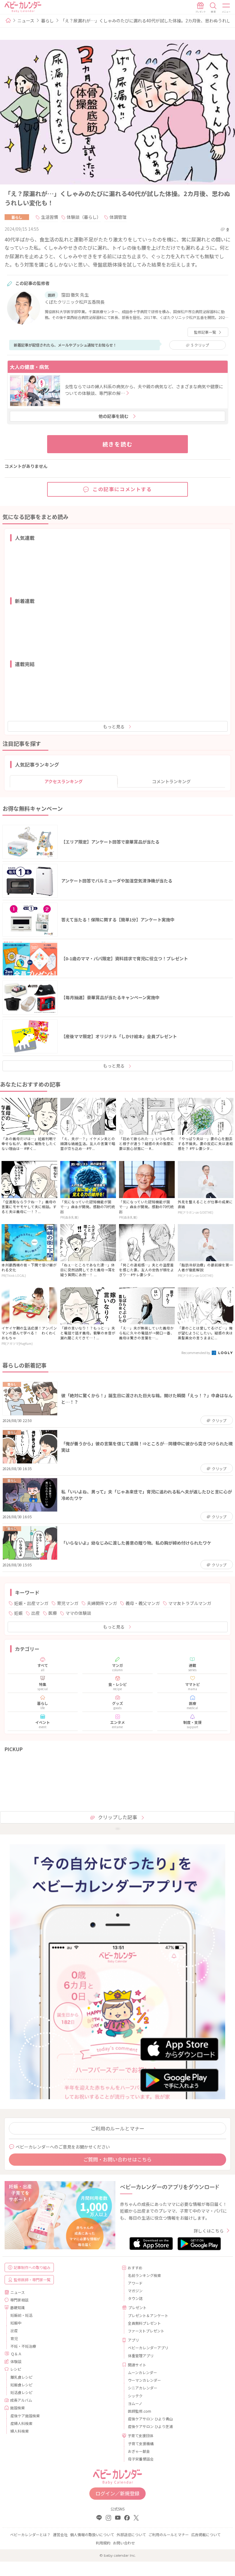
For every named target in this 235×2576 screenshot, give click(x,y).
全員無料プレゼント (144, 2323)
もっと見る (114, 727)
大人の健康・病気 (29, 367)
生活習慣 (50, 217)
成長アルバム (21, 2400)
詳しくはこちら (209, 2231)
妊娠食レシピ (21, 2385)
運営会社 (60, 2534)
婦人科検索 (20, 2431)
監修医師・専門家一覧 (32, 2280)
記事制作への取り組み (32, 2267)
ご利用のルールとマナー (117, 2128)
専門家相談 (19, 2300)
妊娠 (18, 1613)
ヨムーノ (135, 2403)
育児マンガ (68, 1603)
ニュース (26, 21)
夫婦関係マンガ (102, 1603)
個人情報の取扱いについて (92, 2534)
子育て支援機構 (141, 2443)
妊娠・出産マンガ (31, 1603)
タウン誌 (135, 2298)
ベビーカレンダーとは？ (30, 2534)
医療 (53, 1613)
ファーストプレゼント (146, 2331)
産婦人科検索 (21, 2423)
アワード (135, 2283)
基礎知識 (17, 2307)
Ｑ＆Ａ (16, 2354)
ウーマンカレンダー (144, 2380)
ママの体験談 (78, 1613)
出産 (35, 1613)
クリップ (200, 345)
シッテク (135, 2396)
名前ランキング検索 (144, 2275)
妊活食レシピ (21, 2392)
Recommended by (196, 1352)
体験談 (16, 2361)
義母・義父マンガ (143, 1603)
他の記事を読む (114, 416)
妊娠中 (16, 2323)
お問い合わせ (124, 2543)
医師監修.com (140, 2411)
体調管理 (118, 217)
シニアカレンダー (143, 2388)
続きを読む (118, 444)
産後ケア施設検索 (25, 2416)
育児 (14, 2338)
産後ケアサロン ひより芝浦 (150, 2426)
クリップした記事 (117, 1817)
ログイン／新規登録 (117, 2493)
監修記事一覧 (205, 332)
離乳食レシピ (21, 2377)
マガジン (135, 2291)
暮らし (47, 21)
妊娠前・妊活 (21, 2315)
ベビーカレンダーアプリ (148, 2348)
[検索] (213, 8)
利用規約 (103, 2543)
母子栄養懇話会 (141, 2459)
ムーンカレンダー (142, 2372)
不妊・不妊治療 (23, 2346)
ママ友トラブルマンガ (190, 1603)
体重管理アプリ (141, 2356)
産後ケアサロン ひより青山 (150, 2419)
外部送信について (131, 2534)
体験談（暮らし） (84, 217)
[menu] (226, 8)
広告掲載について (206, 2534)
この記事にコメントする (122, 489)
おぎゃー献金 (139, 2451)
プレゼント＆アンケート (148, 2315)
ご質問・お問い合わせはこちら (117, 2159)
